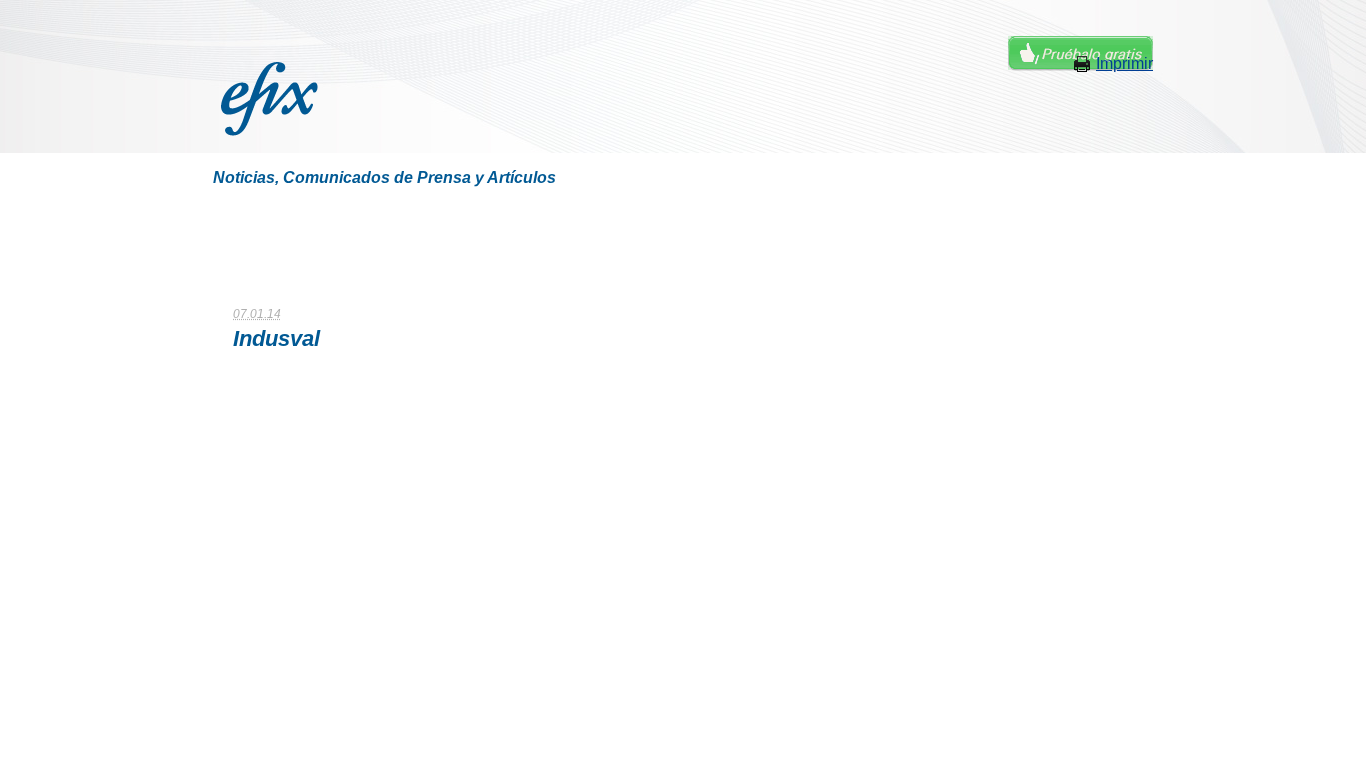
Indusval (276, 338)
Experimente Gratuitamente (1080, 53)
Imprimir (1124, 64)
